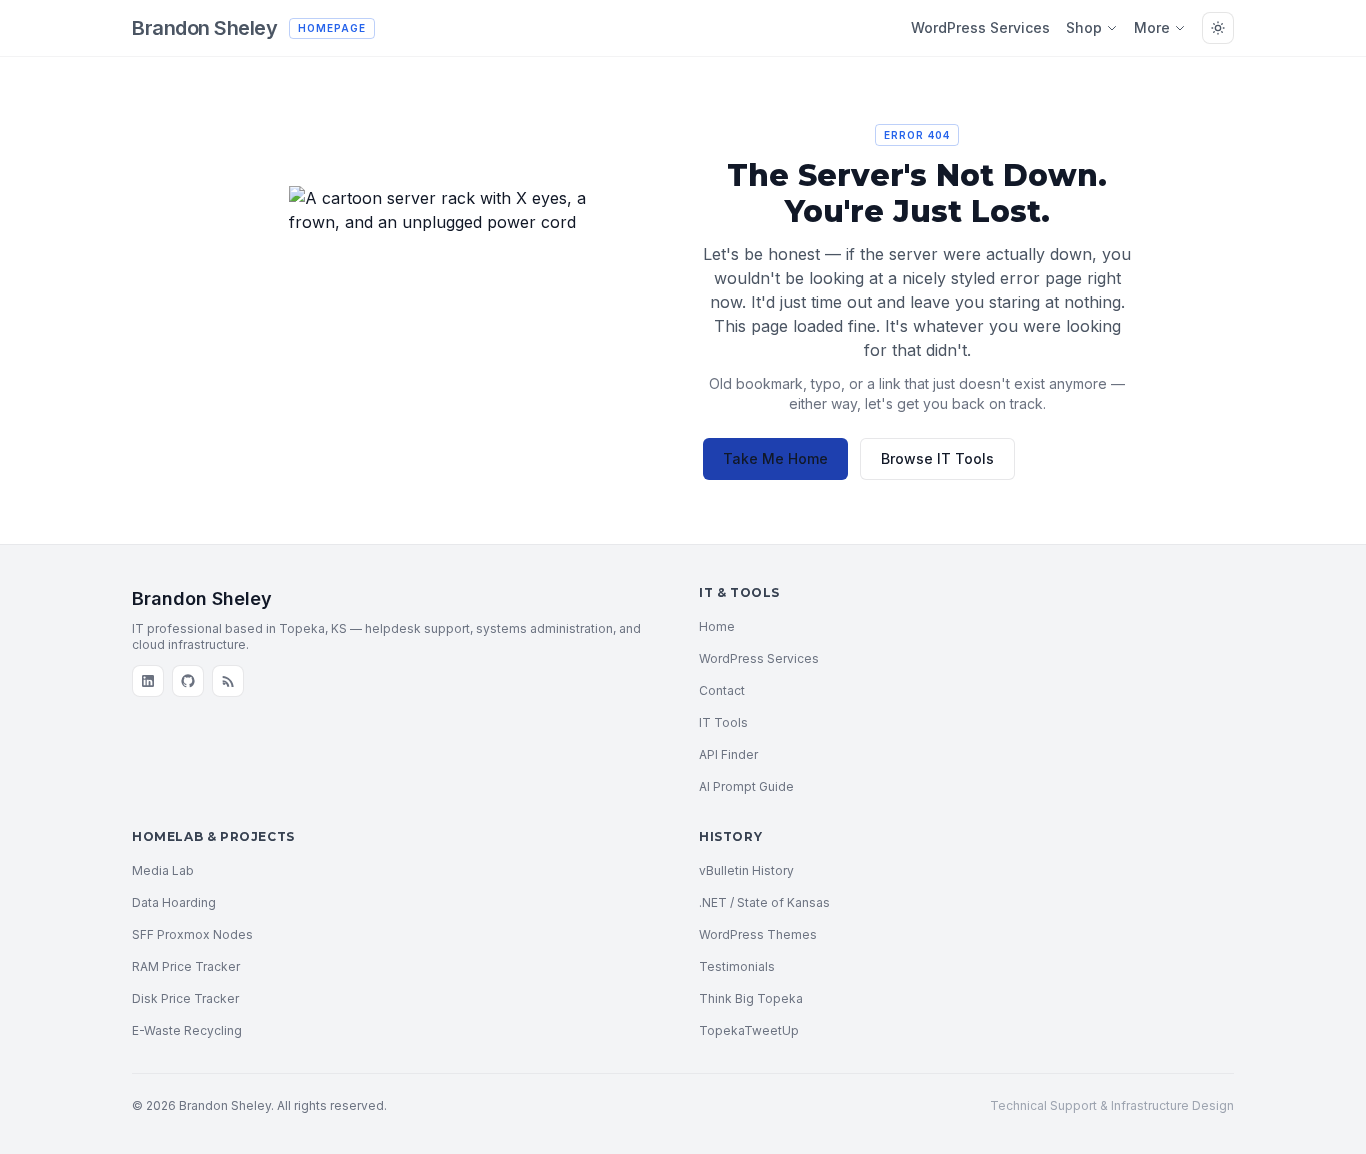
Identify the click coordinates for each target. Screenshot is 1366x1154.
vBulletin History (746, 870)
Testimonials (737, 966)
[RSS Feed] (228, 681)
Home (717, 626)
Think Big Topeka (751, 998)
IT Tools (723, 722)
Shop (1084, 27)
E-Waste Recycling (187, 1030)
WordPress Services (980, 27)
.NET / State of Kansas (764, 902)
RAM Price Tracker (186, 966)
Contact (722, 690)
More (1152, 27)
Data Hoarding (174, 902)
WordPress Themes (758, 934)
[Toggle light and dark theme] (1218, 28)
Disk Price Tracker (185, 998)
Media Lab (163, 870)
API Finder (728, 754)
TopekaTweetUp (749, 1030)
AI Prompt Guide (746, 786)
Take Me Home (775, 458)
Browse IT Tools (937, 458)
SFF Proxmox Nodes (192, 934)
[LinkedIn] (148, 681)
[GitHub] (188, 681)
